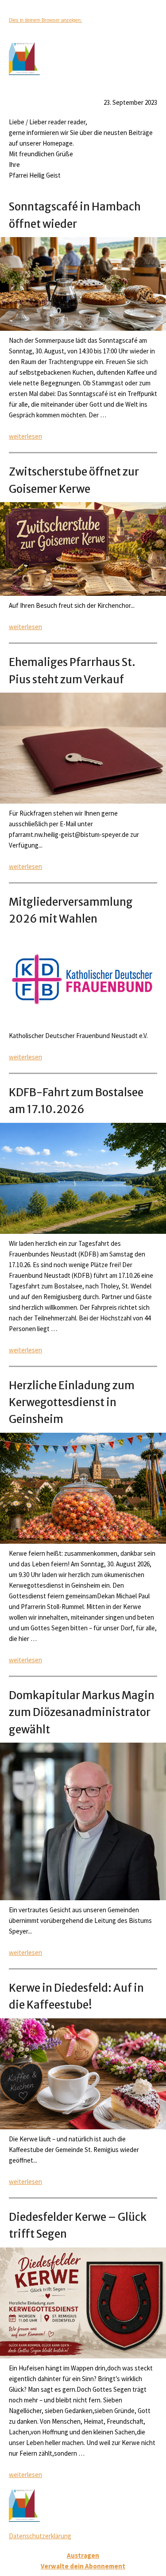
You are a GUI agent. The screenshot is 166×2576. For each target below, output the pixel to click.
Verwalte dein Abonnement (83, 2566)
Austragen (83, 2555)
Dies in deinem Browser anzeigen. (45, 20)
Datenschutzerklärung (40, 2536)
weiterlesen (25, 436)
